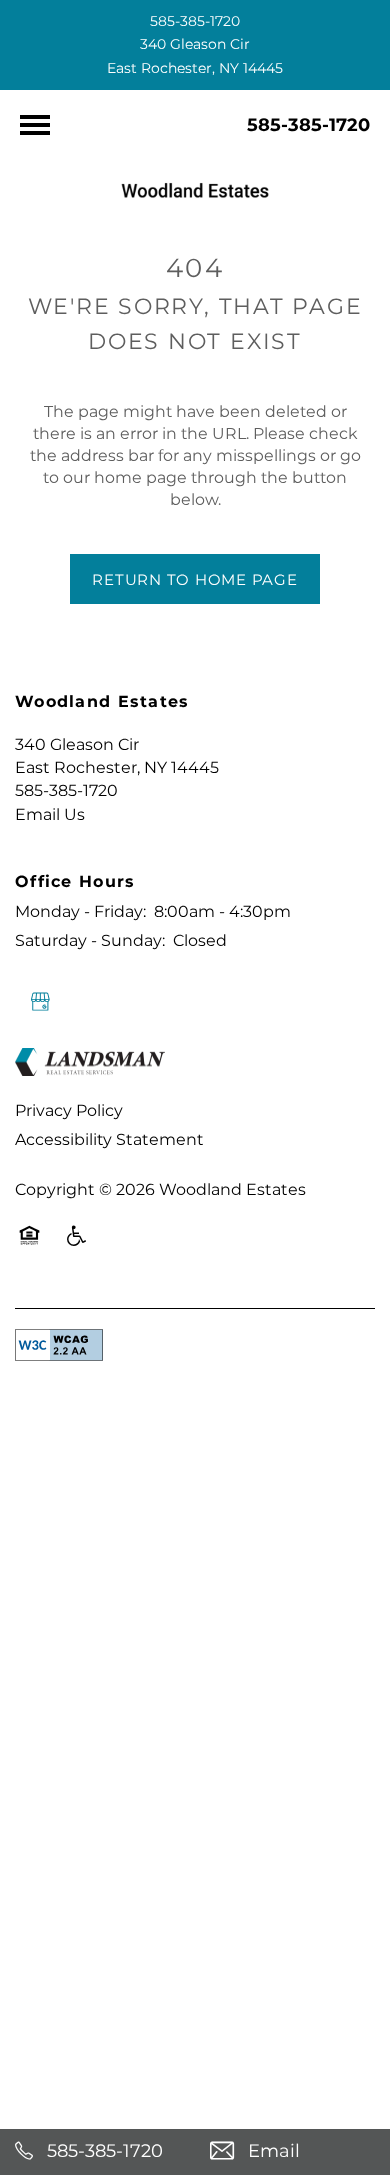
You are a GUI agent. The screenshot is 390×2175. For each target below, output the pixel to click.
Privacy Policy (69, 1111)
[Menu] (35, 125)
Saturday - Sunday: (90, 941)
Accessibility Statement (109, 1140)
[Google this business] (40, 1002)
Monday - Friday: (80, 912)
